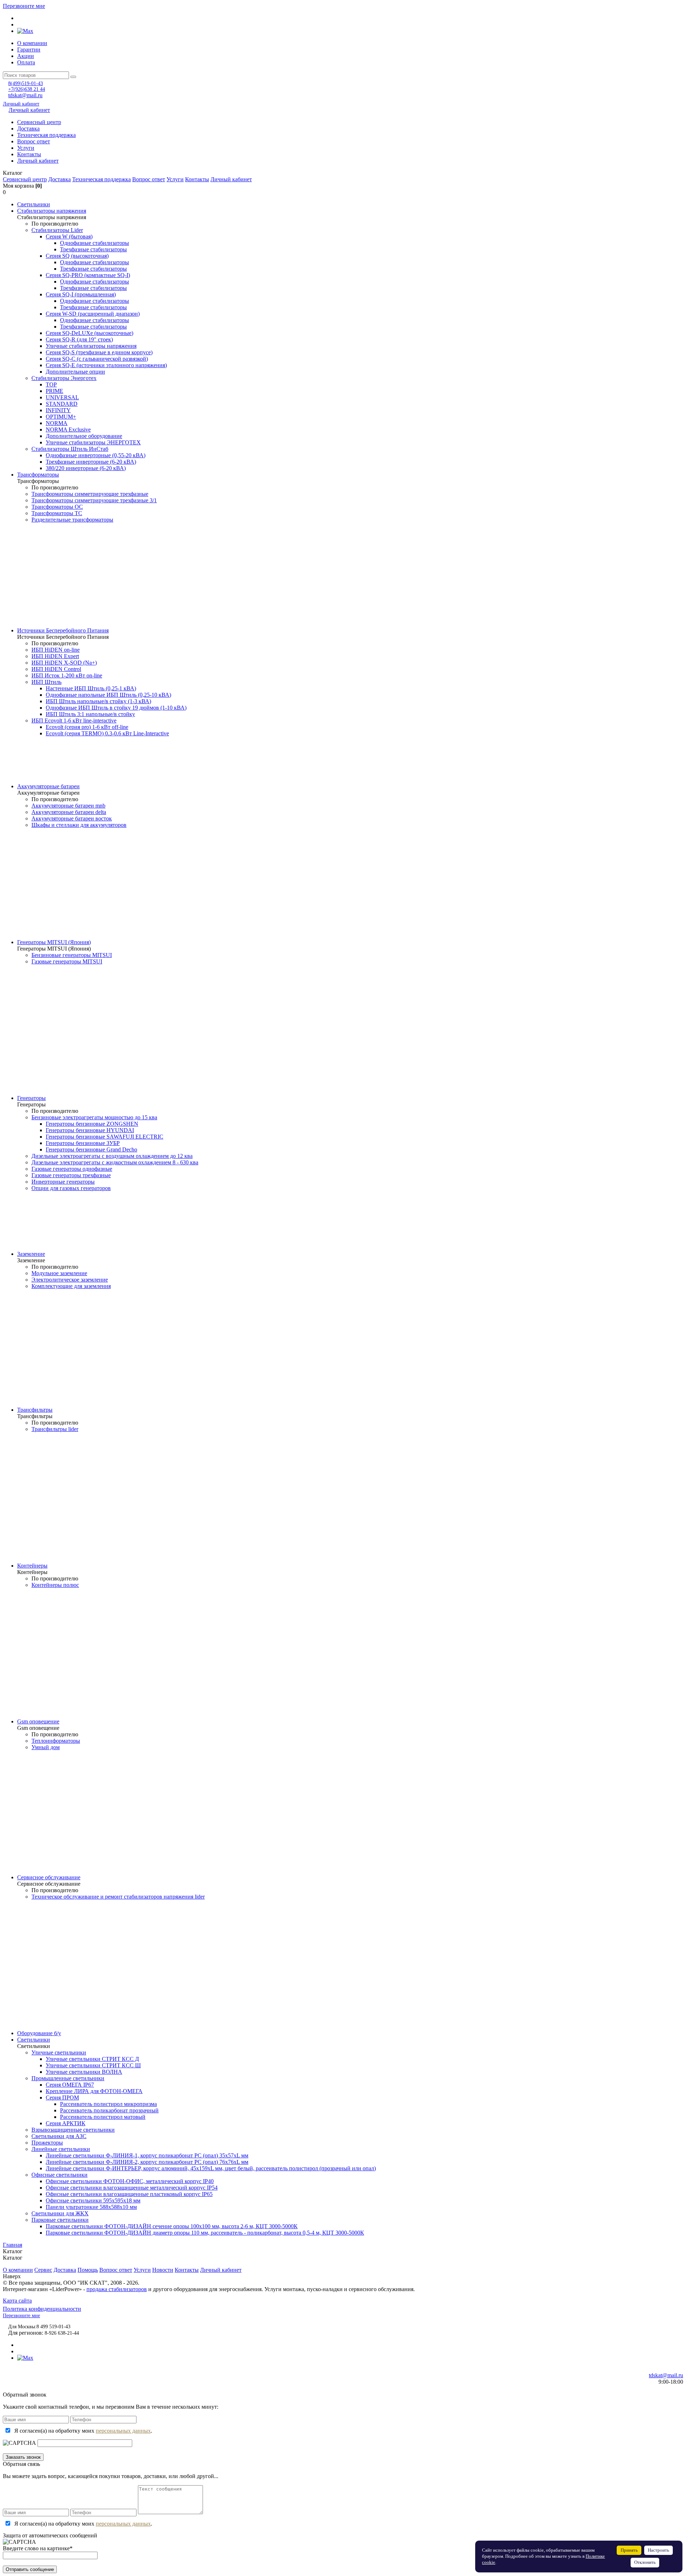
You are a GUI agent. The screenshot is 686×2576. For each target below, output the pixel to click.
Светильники (34, 204)
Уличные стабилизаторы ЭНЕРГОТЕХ (93, 442)
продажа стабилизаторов (117, 2289)
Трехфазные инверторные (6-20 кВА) (91, 462)
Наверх (12, 2276)
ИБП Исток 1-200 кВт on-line (67, 675)
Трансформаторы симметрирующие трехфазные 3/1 (94, 500)
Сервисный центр (39, 122)
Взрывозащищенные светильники (73, 2130)
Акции (26, 56)
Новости (163, 2270)
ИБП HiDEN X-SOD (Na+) (64, 663)
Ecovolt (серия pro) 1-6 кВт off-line (87, 727)
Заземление (31, 1254)
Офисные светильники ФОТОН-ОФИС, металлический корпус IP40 (130, 2181)
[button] (343, 173)
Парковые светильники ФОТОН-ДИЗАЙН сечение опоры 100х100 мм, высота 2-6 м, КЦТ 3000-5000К (172, 2226)
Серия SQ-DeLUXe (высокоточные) (90, 333)
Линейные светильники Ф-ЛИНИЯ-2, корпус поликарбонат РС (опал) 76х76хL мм (147, 2162)
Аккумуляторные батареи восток (72, 818)
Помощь (88, 2270)
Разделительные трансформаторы (72, 520)
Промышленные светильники (68, 2078)
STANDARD (62, 404)
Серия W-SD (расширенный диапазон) (93, 314)
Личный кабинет (21, 104)
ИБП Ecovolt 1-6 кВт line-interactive (74, 721)
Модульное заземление (59, 1273)
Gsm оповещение (38, 1721)
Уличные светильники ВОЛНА (84, 2072)
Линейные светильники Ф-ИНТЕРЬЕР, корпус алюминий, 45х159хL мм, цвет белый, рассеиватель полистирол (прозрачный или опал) (211, 2168)
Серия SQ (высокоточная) (77, 256)
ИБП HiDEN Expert (55, 656)
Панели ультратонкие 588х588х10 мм (91, 2207)
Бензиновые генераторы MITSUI (72, 955)
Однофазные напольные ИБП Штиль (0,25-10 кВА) (108, 695)
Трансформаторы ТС (57, 513)
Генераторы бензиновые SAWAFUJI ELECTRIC (105, 1137)
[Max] (25, 31)
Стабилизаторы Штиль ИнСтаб (70, 449)
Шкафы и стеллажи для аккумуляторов (79, 825)
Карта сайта (17, 2301)
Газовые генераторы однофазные (72, 1169)
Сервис (43, 2270)
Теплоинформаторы (56, 1741)
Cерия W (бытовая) (69, 236)
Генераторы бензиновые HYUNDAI (90, 1130)
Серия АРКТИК (66, 2123)
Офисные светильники (59, 2175)
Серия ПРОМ (62, 2098)
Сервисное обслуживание (49, 1877)
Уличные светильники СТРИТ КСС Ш (93, 2065)
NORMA (57, 423)
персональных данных (123, 2431)
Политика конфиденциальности (42, 2309)
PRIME (54, 391)
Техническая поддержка (46, 135)
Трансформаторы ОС (57, 507)
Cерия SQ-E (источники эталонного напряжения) (106, 365)
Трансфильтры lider (55, 1429)
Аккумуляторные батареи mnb (68, 806)
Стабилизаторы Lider (57, 230)
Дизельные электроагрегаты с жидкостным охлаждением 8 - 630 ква (115, 1162)
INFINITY (58, 410)
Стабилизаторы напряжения (52, 211)
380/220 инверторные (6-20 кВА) (86, 468)
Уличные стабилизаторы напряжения (91, 346)
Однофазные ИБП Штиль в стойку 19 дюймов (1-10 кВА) (116, 708)
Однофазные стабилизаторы (95, 243)
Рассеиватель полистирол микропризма (108, 2104)
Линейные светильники (61, 2149)
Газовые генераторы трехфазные (71, 1175)
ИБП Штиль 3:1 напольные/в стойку (90, 714)
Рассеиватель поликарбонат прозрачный (109, 2110)
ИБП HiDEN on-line (56, 650)
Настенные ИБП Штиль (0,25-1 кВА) (91, 688)
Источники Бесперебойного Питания (63, 630)
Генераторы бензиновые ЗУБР (83, 1143)
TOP (51, 384)
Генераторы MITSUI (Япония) (54, 942)
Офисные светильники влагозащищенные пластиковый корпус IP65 (129, 2194)
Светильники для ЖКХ (60, 2213)
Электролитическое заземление (70, 1280)
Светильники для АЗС (59, 2136)
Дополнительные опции (75, 372)
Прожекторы (47, 2143)
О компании (32, 43)
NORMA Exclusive (68, 430)
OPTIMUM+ (61, 417)
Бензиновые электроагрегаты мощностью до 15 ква (94, 1117)
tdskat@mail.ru (25, 95)
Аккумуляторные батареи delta (69, 812)
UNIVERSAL (62, 397)
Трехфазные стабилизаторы (93, 249)
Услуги (26, 148)
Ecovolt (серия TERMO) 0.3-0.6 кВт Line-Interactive (107, 733)
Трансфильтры (35, 1410)
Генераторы (31, 1098)
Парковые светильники (60, 2220)
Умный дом (46, 1747)
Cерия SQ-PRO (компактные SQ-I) (88, 275)
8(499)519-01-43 (26, 83)
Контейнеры (32, 1566)
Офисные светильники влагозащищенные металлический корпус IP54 (132, 2188)
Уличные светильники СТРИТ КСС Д (92, 2059)
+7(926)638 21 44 (27, 89)
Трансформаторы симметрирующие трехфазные (90, 494)
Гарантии (29, 50)
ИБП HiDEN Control (56, 669)
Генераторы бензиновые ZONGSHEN (92, 1124)
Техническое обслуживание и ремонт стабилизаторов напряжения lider (118, 1897)
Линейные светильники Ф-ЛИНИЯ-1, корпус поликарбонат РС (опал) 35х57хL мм (147, 2155)
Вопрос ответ (34, 141)
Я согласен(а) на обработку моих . (83, 2431)
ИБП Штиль (46, 682)
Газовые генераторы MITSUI (67, 961)
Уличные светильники (59, 2052)
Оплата (26, 62)
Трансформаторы (38, 475)
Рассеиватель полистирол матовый (103, 2117)
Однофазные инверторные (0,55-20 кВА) (96, 455)
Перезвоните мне (24, 6)
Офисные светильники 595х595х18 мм (93, 2200)
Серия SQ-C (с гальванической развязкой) (97, 359)
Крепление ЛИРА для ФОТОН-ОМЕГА (94, 2091)
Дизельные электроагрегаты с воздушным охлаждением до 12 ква (112, 1156)
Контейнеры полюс (55, 1585)
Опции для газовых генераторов (71, 1188)
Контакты (29, 154)
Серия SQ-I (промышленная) (81, 294)
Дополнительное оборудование (84, 436)
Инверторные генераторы (63, 1182)
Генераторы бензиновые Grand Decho (91, 1149)
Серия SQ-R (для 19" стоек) (79, 339)
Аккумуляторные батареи (48, 786)
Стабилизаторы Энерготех (64, 378)
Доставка (28, 129)
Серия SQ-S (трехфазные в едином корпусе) (99, 352)
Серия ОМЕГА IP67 (70, 2085)
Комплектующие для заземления (71, 1286)
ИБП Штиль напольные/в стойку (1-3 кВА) (98, 701)
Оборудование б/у (39, 2033)
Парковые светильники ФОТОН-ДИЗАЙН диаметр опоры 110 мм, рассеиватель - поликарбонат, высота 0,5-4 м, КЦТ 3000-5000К (205, 2233)
